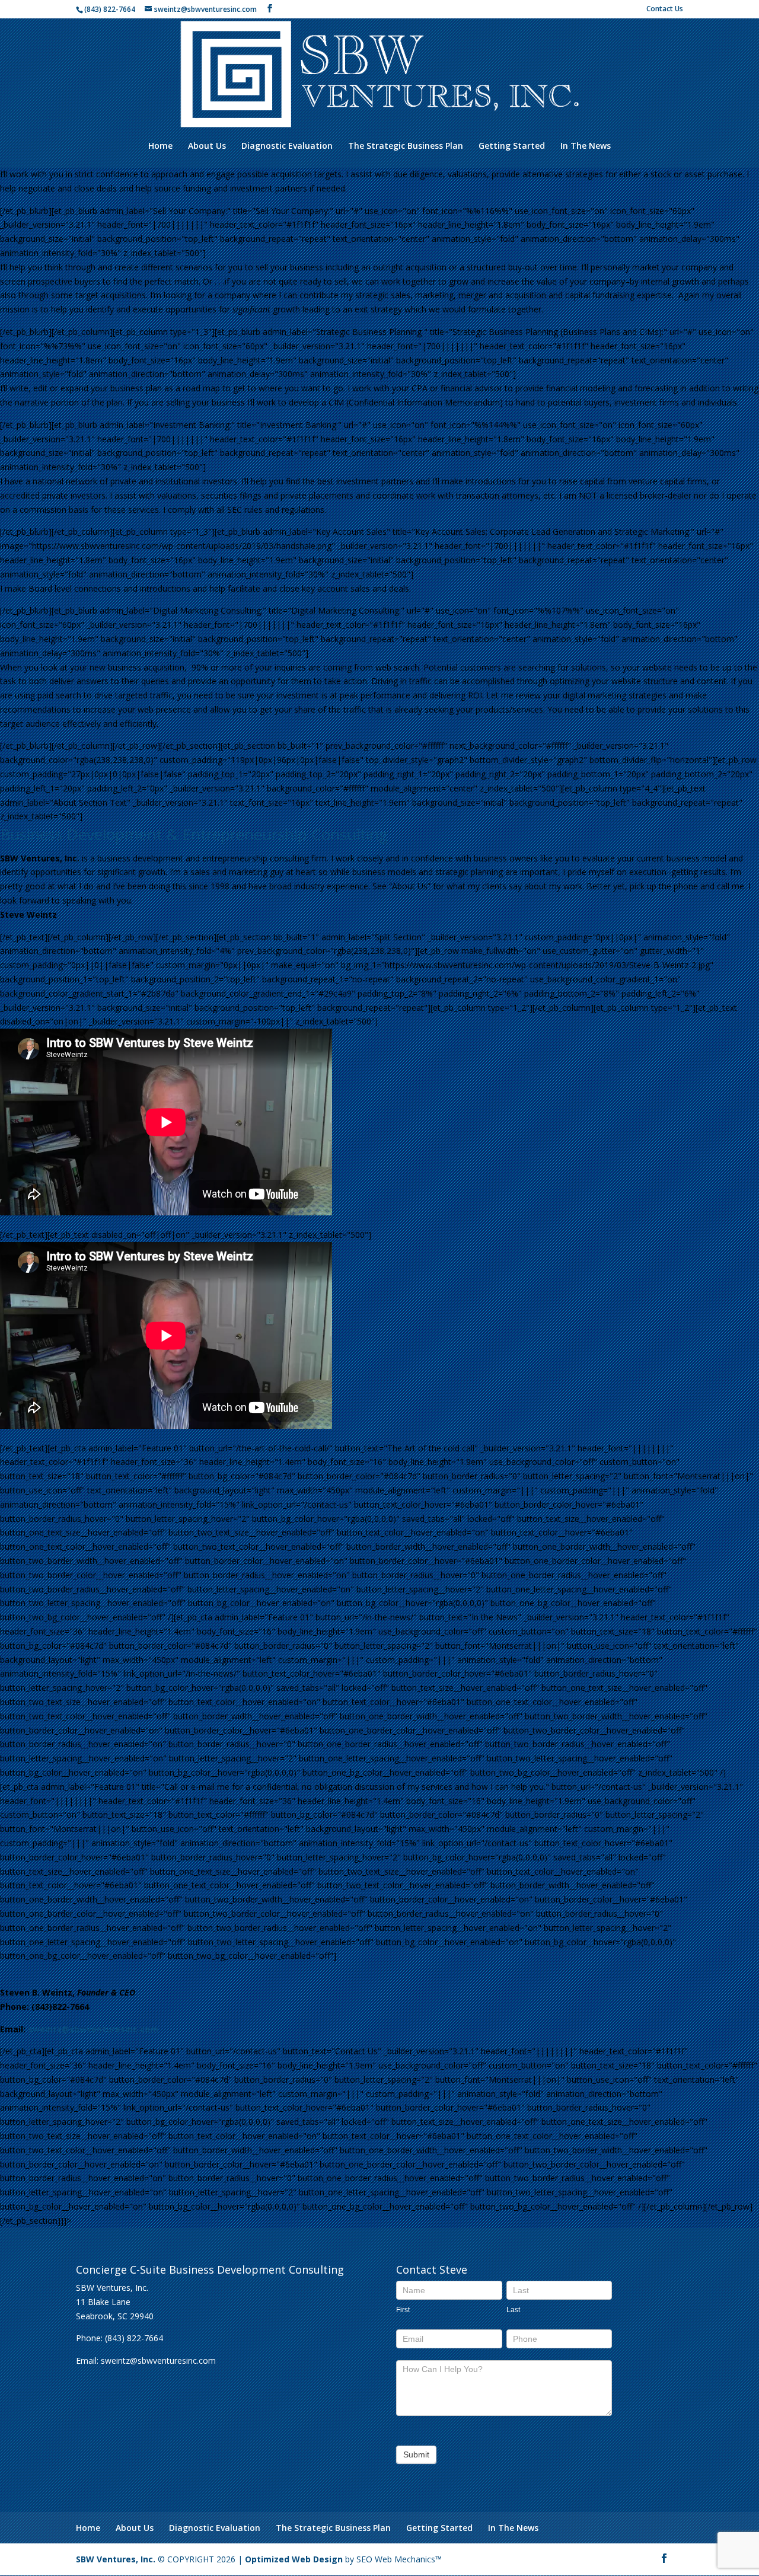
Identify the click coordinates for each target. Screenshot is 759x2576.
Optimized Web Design (294, 2559)
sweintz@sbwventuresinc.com (93, 2029)
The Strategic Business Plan (406, 146)
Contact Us (665, 9)
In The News (586, 146)
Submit (416, 2454)
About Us (207, 146)
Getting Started (512, 146)
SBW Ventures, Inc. (116, 2559)
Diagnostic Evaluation (287, 146)
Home (160, 146)
